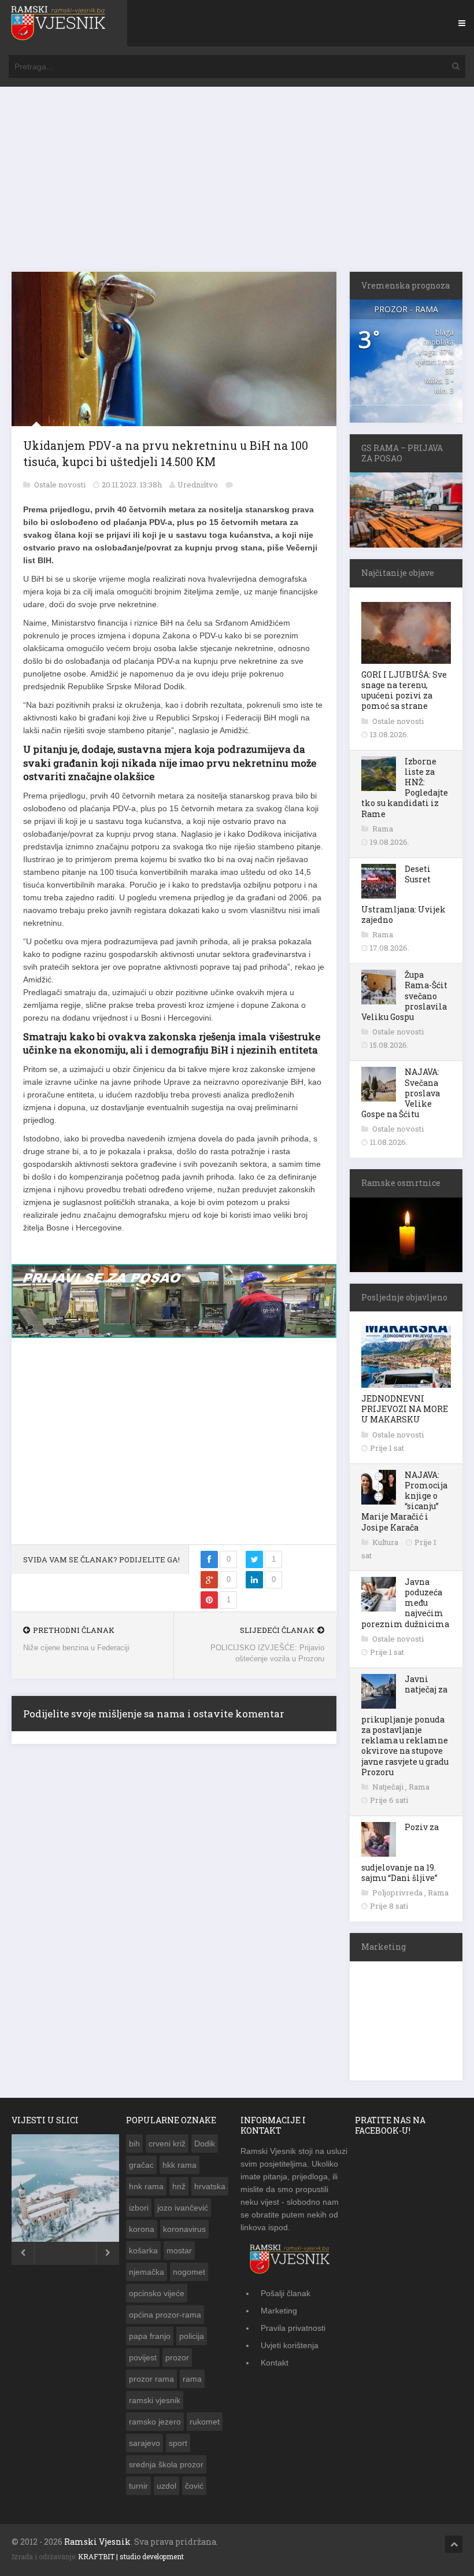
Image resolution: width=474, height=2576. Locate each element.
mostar (179, 2250)
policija (192, 2336)
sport (178, 2443)
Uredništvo (198, 485)
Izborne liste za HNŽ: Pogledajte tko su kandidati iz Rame (405, 788)
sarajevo (145, 2443)
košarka (143, 2250)
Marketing (279, 2311)
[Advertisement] (237, 185)
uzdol (166, 2486)
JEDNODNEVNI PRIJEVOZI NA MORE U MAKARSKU (405, 1409)
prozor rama (151, 2379)
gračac (141, 2165)
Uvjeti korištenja (290, 2345)
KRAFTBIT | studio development (131, 2556)
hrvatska (210, 2186)
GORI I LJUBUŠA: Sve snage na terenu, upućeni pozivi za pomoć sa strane (404, 690)
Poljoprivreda (398, 1893)
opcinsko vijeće (157, 2293)
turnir (138, 2486)
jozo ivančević (183, 2208)
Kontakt (275, 2363)
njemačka (147, 2272)
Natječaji (389, 1787)
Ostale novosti (61, 485)
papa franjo (150, 2336)
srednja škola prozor (166, 2464)
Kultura (386, 1542)
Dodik (205, 2143)
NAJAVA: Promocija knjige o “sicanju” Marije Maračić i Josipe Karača (404, 1501)
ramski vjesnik (155, 2400)
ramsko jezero (155, 2422)
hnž (179, 2186)
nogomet (189, 2272)
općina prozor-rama (165, 2315)
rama (192, 2379)
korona (142, 2229)
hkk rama (179, 2165)
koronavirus (184, 2229)
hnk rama (146, 2186)
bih (134, 2143)
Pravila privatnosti (293, 2328)
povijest (143, 2357)
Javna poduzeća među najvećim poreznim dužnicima (405, 1603)
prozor (177, 2357)
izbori (139, 2208)
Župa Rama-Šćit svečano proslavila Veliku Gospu (404, 996)
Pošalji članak (286, 2293)
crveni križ (167, 2143)
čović (194, 2486)
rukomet (205, 2422)
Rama (383, 829)
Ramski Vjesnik (97, 2542)
